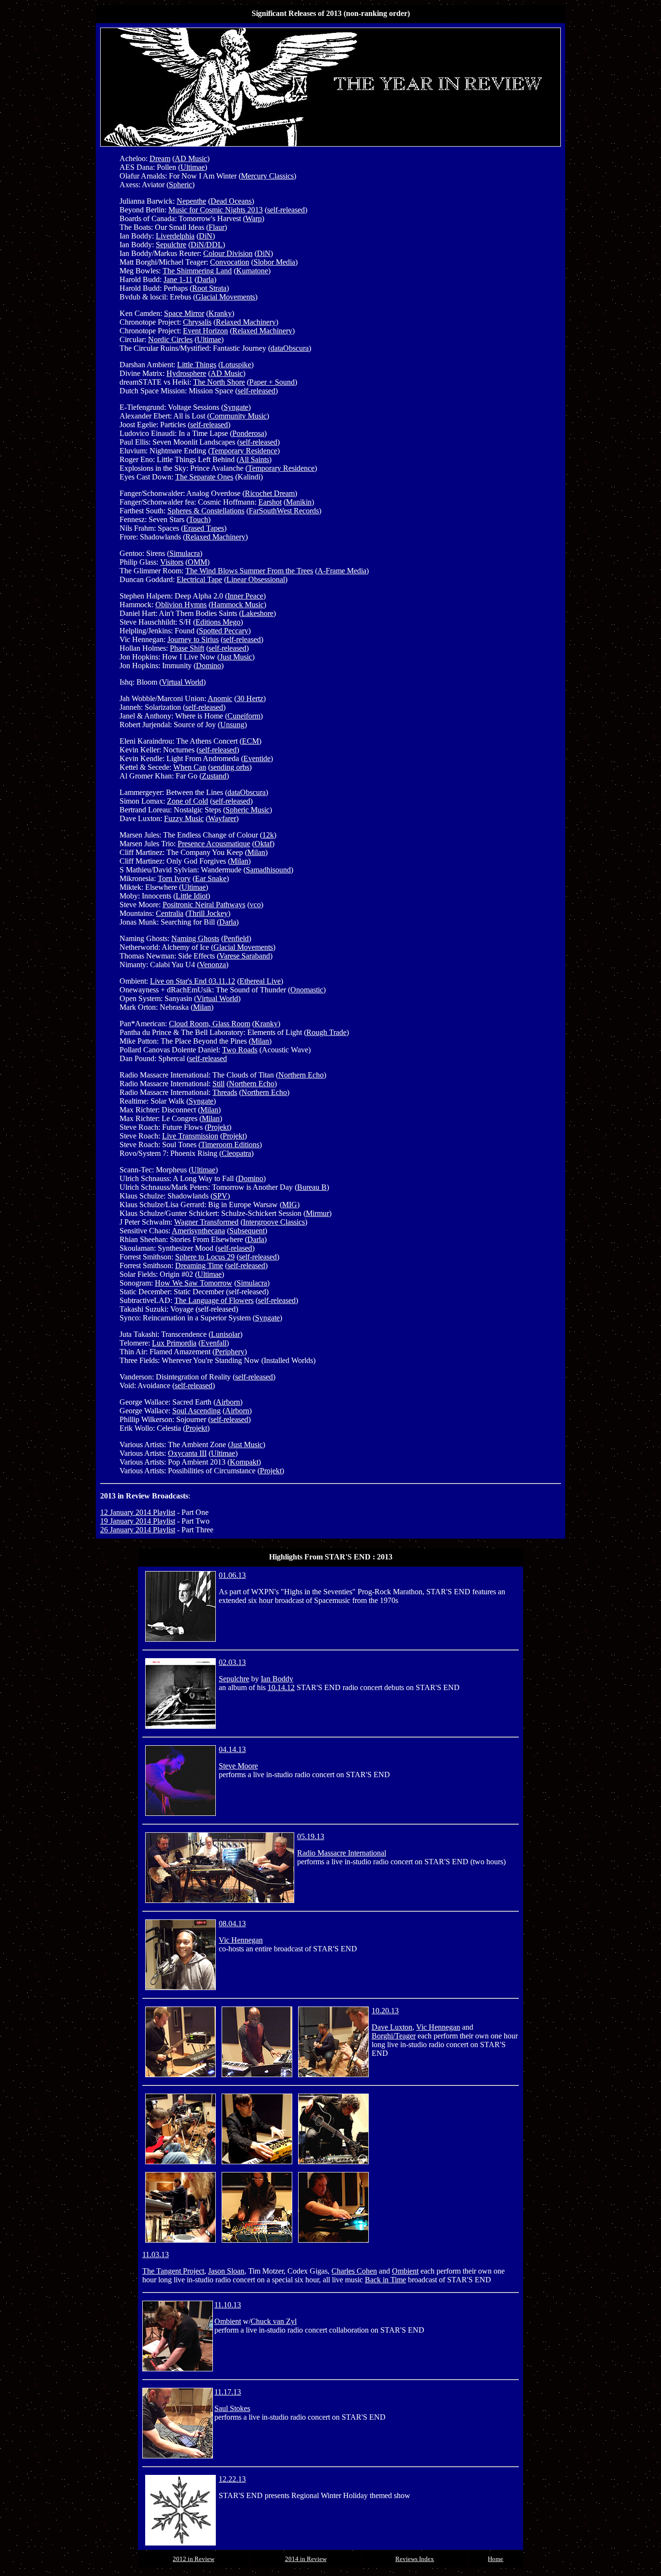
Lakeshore (257, 613)
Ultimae (193, 167)
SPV (220, 1196)
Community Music (238, 416)
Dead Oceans (231, 201)
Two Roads (240, 1050)
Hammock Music (237, 605)
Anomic (220, 698)
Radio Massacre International (342, 1853)
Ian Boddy (277, 1679)
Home (496, 2559)
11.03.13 (156, 2254)
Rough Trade (326, 1032)
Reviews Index (415, 2559)
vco (255, 905)
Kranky (220, 313)
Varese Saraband (245, 956)
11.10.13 (228, 2305)
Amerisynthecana (198, 1231)
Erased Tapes (204, 528)
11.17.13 (228, 2392)
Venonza (213, 965)
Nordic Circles (170, 339)
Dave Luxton (392, 2027)
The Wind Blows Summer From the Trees (249, 571)
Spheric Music (248, 810)
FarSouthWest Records (284, 511)
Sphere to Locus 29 (205, 1257)
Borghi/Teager (394, 2036)
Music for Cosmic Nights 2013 (216, 210)
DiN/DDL (207, 245)
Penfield (236, 938)
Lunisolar (225, 1334)
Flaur (217, 227)
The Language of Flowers (214, 1300)
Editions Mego (218, 622)
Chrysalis (197, 322)
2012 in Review (194, 2559)
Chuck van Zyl (274, 2321)
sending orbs (230, 767)
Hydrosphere (186, 373)
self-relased (235, 1248)
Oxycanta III (187, 1453)
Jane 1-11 (178, 279)
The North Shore (219, 382)
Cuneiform (244, 716)
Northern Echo (301, 1075)
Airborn (228, 1402)
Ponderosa (248, 433)
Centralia (170, 913)
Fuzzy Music (184, 818)
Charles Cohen (354, 2271)
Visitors (172, 562)
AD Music (191, 158)
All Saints (254, 459)
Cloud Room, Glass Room (210, 1024)
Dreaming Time (199, 1266)
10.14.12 (281, 1687)
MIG (290, 1205)
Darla (205, 279)
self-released (286, 210)
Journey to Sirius (193, 639)
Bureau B (312, 1187)
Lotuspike (236, 365)
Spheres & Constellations (206, 511)
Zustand (214, 776)
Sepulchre (171, 245)
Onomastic (307, 990)
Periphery (230, 1352)
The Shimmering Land (197, 271)
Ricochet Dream (270, 493)
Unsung (232, 725)
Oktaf (263, 844)
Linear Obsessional (256, 579)
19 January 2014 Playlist (138, 1521)
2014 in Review (306, 2559)
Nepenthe (191, 201)
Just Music (236, 657)
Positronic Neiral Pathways (204, 905)
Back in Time (385, 2280)
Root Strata (209, 288)
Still (218, 1084)
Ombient (405, 2271)
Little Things (197, 365)
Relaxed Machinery (246, 322)
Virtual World (182, 682)
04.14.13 (232, 1749)
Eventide (257, 758)
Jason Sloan (226, 2271)
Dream (160, 158)
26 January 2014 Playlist (138, 1530)
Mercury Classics (267, 176)
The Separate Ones (204, 477)
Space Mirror (184, 313)
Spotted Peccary (224, 631)
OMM (197, 562)
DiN (206, 236)
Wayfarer (222, 818)
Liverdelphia (175, 236)
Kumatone (252, 271)
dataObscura (290, 348)
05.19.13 (311, 1836)
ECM (250, 741)
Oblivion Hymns (181, 605)
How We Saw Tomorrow (194, 1283)
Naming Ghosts (195, 938)
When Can (190, 767)
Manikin (299, 502)
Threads (225, 1092)
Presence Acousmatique (214, 844)
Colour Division (228, 253)
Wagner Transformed (206, 1222)
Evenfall (214, 1343)
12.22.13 (232, 2479)
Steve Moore (238, 1766)
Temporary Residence (244, 451)
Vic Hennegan (241, 1940)
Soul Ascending (196, 1411)
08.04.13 (232, 1924)
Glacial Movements (225, 297)
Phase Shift (187, 648)
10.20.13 (385, 2011)
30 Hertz (250, 698)
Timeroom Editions (230, 1145)
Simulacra (185, 553)
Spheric (180, 185)
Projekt (218, 1127)
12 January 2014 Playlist (138, 1512)
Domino (209, 666)
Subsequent (247, 1231)
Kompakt (244, 1462)
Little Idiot (192, 896)
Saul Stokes (232, 2408)
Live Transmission (190, 1136)
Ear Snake (211, 878)
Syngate (236, 407)
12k (268, 835)
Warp (254, 218)
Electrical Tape (199, 579)
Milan (256, 852)
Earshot (270, 502)
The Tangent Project (173, 2271)
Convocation (230, 262)
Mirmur (317, 1213)
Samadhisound (268, 870)
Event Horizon (205, 331)
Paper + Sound (272, 382)
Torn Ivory (174, 878)
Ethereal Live (260, 981)
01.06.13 (232, 1575)
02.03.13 (232, 1662)
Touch (198, 519)
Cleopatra (236, 1153)
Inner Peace (245, 596)
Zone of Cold (188, 801)
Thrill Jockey (208, 913)
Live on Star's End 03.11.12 (193, 981)
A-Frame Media (342, 571)
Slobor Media (274, 262)
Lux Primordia (174, 1343)
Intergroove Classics (274, 1222)
